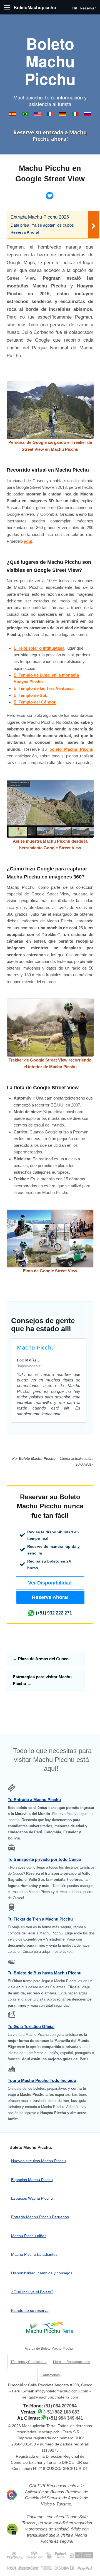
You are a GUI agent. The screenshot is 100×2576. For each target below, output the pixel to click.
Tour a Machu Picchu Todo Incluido (42, 2080)
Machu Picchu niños (29, 2236)
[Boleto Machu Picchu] (13, 115)
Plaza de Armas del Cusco (41, 1659)
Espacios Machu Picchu (32, 2180)
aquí (28, 541)
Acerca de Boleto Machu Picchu (49, 2349)
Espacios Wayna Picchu (32, 2198)
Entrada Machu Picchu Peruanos (40, 2217)
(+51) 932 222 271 (54, 1613)
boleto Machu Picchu (71, 749)
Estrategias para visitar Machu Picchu (42, 1680)
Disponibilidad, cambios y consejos (42, 2273)
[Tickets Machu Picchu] (63, 115)
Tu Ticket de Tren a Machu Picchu (40, 1919)
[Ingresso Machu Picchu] (26, 115)
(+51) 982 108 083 (61, 2412)
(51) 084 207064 (60, 2406)
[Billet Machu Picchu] (51, 115)
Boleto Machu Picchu (50, 61)
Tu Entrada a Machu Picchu (34, 1800)
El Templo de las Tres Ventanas (44, 688)
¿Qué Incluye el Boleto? (32, 2292)
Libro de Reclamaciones (72, 2362)
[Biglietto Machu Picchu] (76, 115)
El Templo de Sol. (30, 695)
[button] (50, 1583)
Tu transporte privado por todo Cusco (44, 1859)
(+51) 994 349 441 (65, 2418)
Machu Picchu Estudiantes (34, 2254)
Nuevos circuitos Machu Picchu (38, 2161)
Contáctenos (50, 2375)
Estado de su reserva (30, 2310)
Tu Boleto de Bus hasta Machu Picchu (45, 1973)
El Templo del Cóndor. (35, 702)
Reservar (87, 8)
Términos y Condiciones (29, 2362)
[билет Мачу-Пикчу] (88, 115)
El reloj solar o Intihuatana (39, 648)
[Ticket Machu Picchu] (38, 115)
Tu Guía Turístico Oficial (31, 2026)
